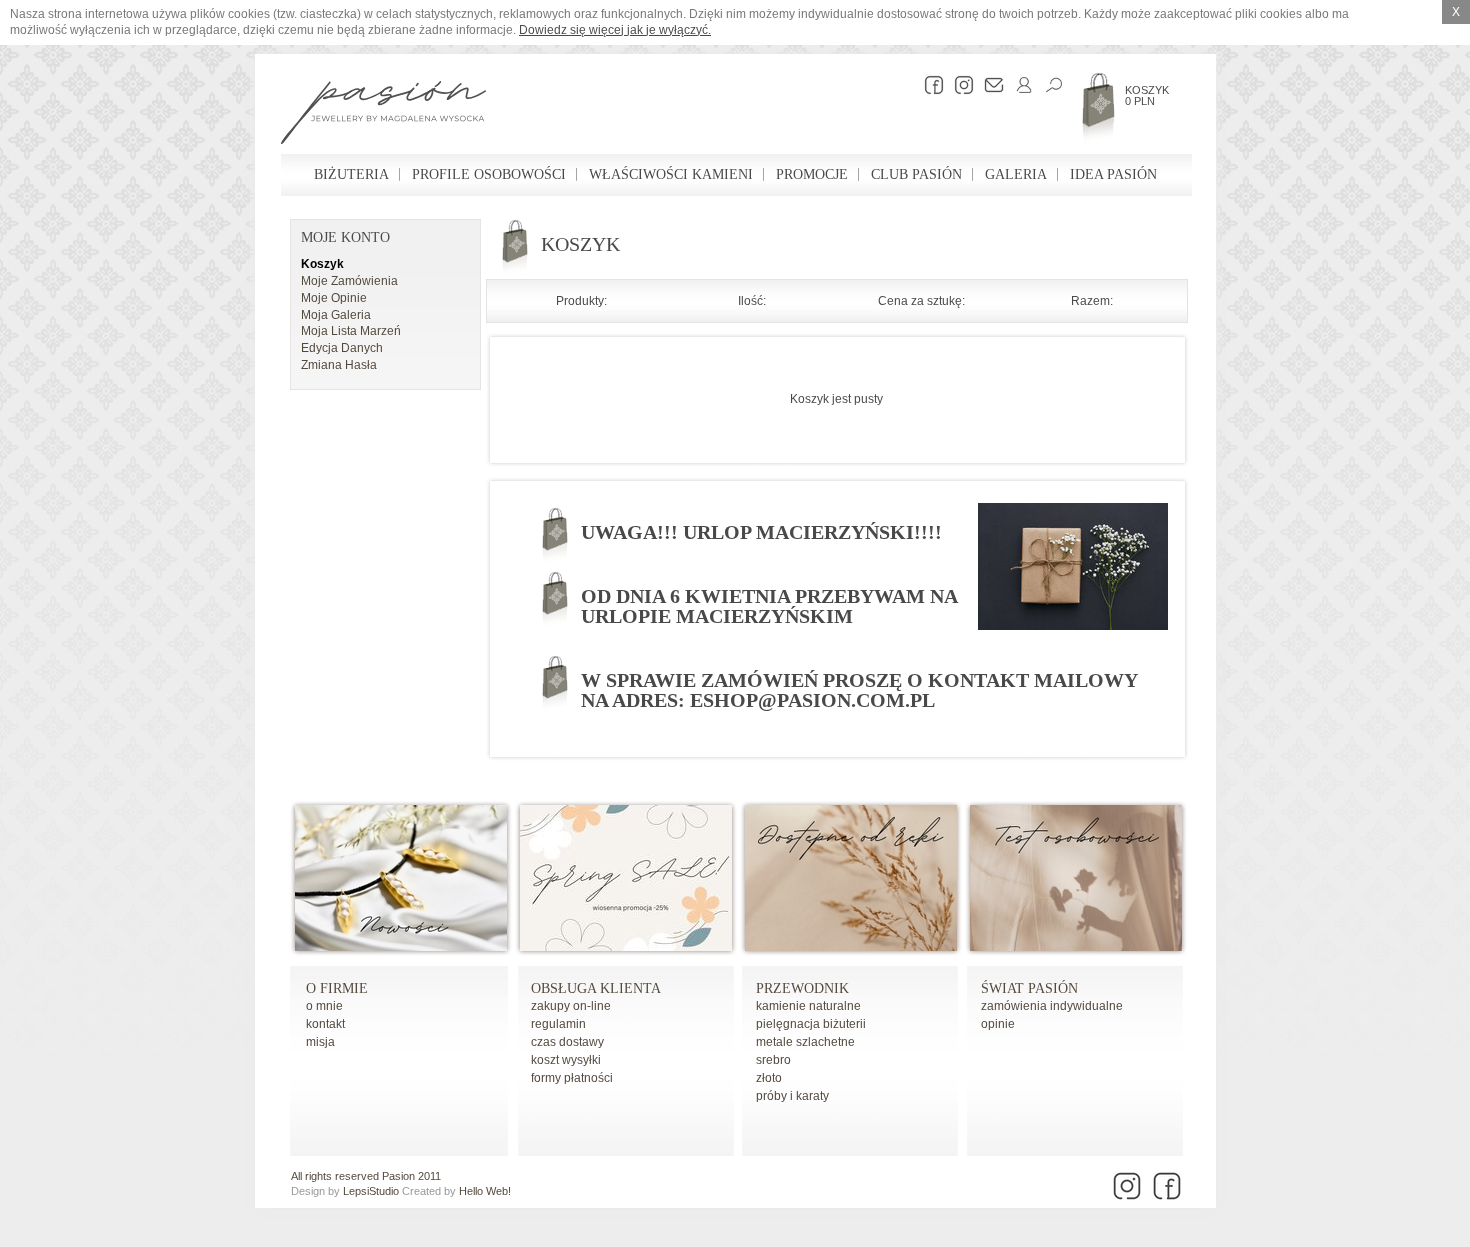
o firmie (337, 988)
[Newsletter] (989, 85)
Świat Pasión (1029, 988)
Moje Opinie (334, 298)
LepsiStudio (371, 1191)
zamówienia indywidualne (1052, 1006)
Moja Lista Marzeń (351, 331)
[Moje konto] (1019, 85)
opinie (998, 1024)
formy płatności (572, 1078)
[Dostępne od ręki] (851, 947)
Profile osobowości (489, 174)
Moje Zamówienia (349, 281)
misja (320, 1042)
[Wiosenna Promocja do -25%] (626, 947)
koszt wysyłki (566, 1060)
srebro (773, 1060)
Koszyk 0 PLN (1147, 95)
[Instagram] (959, 85)
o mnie (324, 1006)
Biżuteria (351, 174)
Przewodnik (802, 988)
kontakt (325, 1024)
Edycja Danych (342, 348)
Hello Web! (485, 1191)
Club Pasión (916, 174)
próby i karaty (792, 1096)
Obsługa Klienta (596, 988)
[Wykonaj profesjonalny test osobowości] (1076, 947)
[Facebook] (929, 85)
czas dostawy (567, 1042)
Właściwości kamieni (671, 174)
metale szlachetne (805, 1042)
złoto (769, 1078)
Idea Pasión (1113, 174)
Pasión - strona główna (383, 115)
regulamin (558, 1024)
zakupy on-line (571, 1006)
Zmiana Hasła (339, 365)
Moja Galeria (336, 315)
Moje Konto (345, 237)
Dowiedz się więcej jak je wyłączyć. (615, 30)
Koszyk (322, 264)
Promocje (812, 174)
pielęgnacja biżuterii (811, 1024)
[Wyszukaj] (1049, 85)
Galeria (1016, 174)
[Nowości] (401, 947)
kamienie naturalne (808, 1006)
